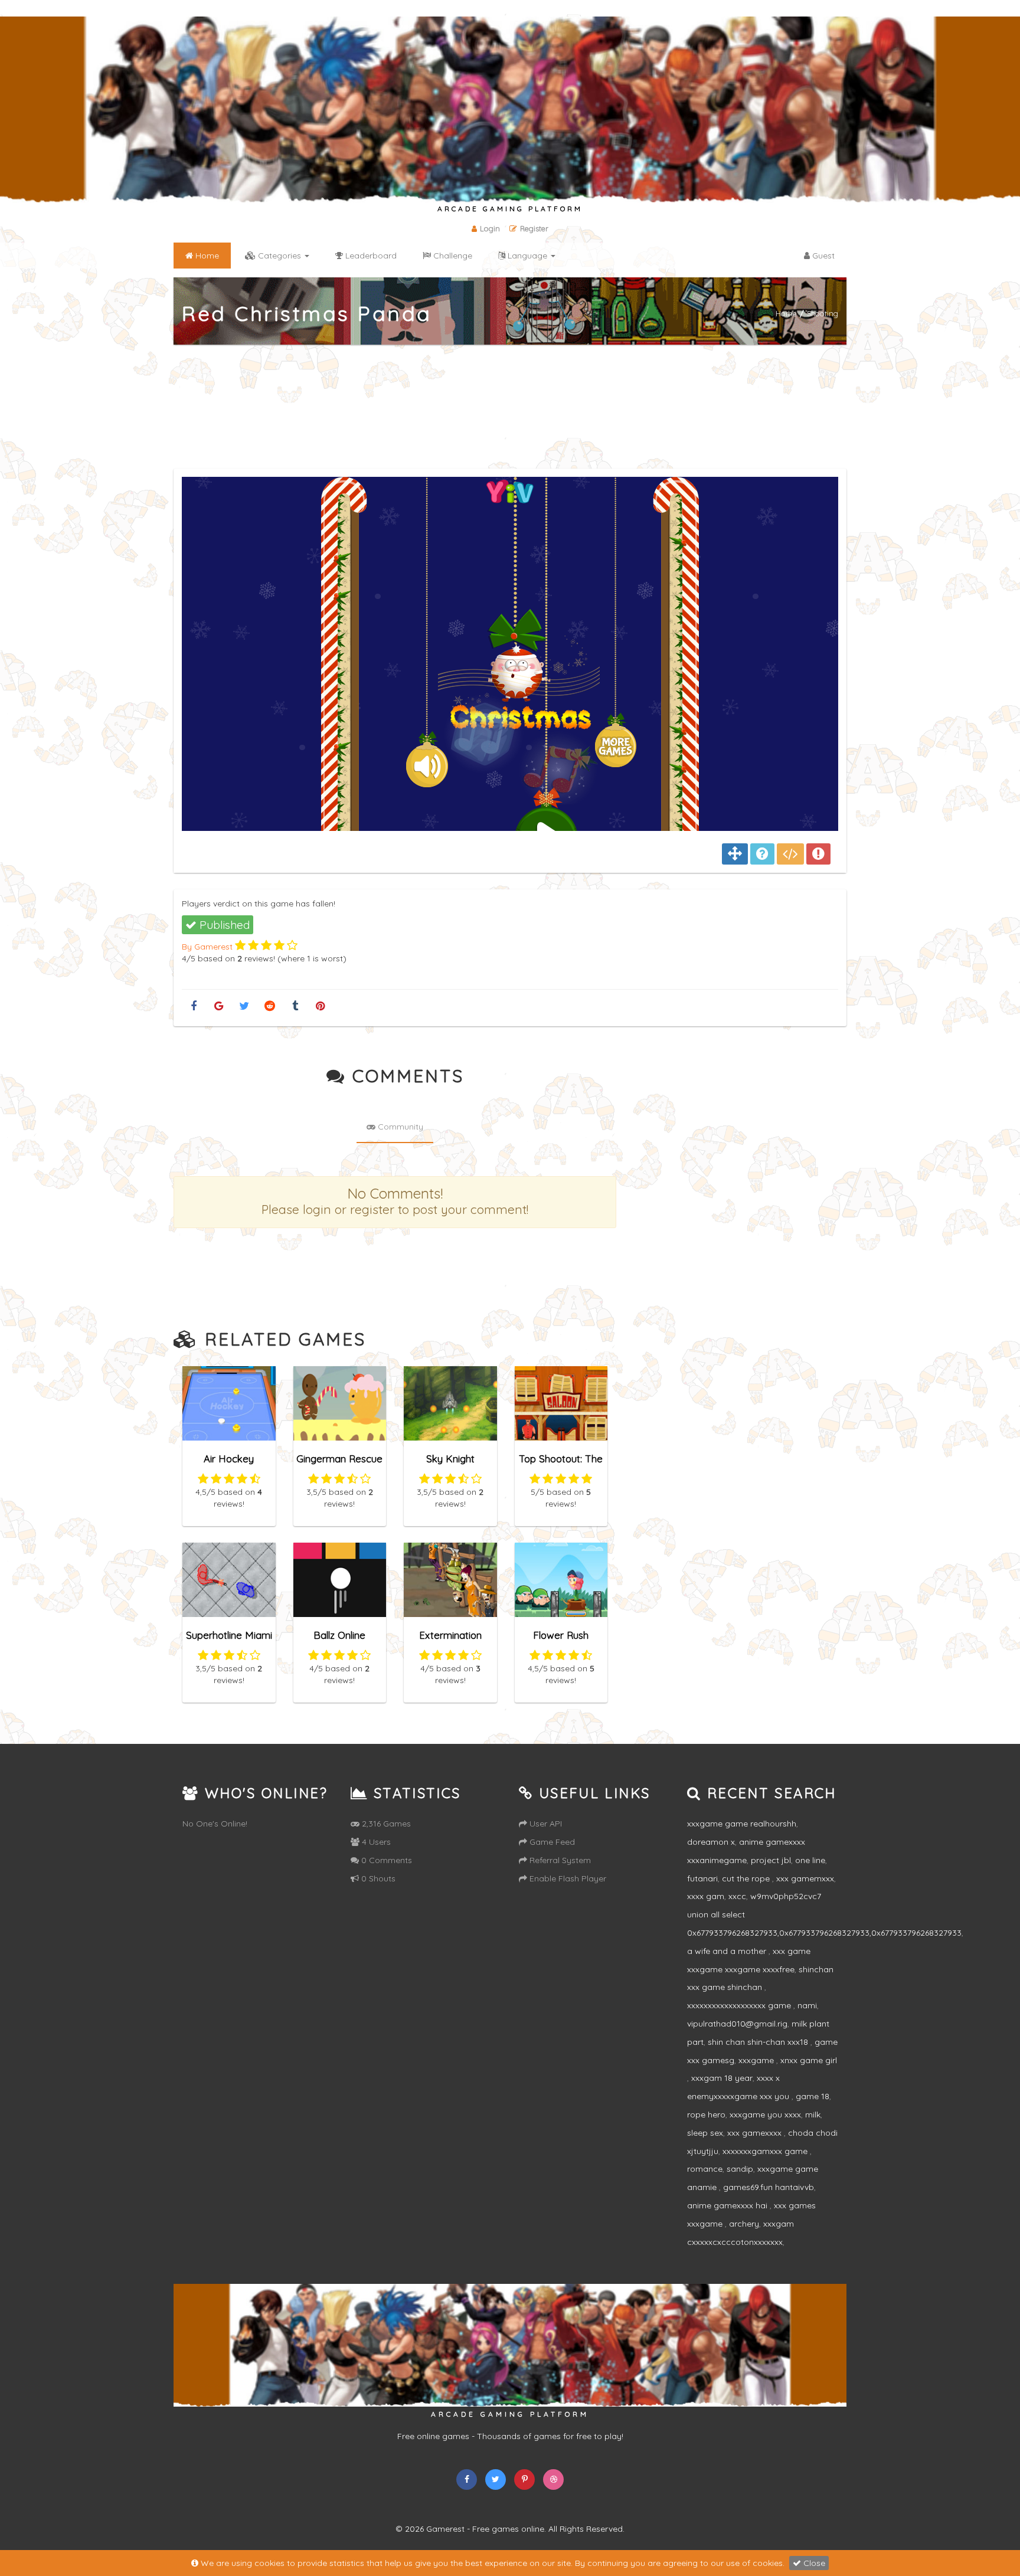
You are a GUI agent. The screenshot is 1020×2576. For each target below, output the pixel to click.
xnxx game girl (809, 2060)
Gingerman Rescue (339, 1459)
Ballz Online (339, 1635)
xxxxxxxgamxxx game (766, 2151)
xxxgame (757, 2060)
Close (813, 2563)
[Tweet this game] (244, 1006)
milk (813, 2115)
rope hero (706, 2115)
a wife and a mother (728, 1951)
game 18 (813, 2096)
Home (786, 313)
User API (545, 1824)
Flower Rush (561, 1635)
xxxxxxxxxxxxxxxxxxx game (740, 2005)
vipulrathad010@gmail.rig (737, 2024)
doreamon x (711, 1842)
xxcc (737, 1896)
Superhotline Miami (229, 1635)
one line (810, 1860)
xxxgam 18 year (722, 2078)
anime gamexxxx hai (728, 2205)
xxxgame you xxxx (765, 2115)
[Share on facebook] (193, 1006)
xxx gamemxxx (805, 1878)
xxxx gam (706, 1896)
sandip (740, 2169)
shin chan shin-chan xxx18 (759, 2042)
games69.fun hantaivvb (769, 2187)
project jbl (771, 1860)
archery (744, 2224)
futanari (702, 1878)
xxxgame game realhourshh (742, 1824)
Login (490, 228)
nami (807, 2005)
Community (399, 1127)
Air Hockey (229, 1459)
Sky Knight (450, 1459)
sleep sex (705, 2133)
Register (534, 228)
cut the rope (747, 1878)
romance (705, 2169)
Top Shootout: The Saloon (561, 1464)
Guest (822, 256)
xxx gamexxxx (756, 2133)
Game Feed (551, 1842)
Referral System (559, 1860)
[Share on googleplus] (219, 1006)
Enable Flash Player (567, 1878)
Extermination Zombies (450, 1640)
